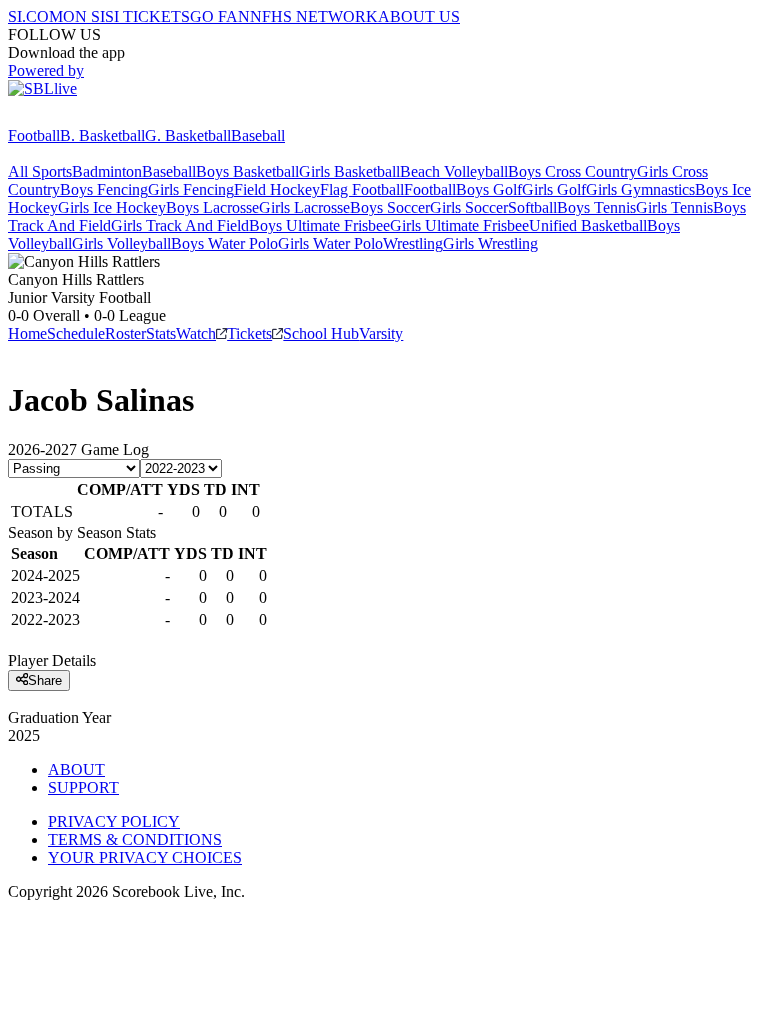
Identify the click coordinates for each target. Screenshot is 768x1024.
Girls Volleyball (121, 243)
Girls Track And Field (180, 225)
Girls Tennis (674, 207)
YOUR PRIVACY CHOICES (145, 857)
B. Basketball (102, 135)
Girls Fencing (191, 189)
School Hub (321, 333)
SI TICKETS (147, 16)
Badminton (107, 171)
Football (34, 135)
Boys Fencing (104, 189)
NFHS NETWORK (314, 16)
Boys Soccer (390, 207)
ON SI (84, 16)
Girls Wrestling (490, 243)
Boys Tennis (596, 207)
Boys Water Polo (224, 243)
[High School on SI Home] (85, 117)
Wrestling (413, 243)
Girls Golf (554, 189)
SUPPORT (83, 787)
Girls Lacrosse (304, 207)
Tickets (249, 333)
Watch (196, 333)
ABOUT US (419, 16)
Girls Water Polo (330, 243)
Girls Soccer (469, 207)
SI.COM (35, 16)
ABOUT (76, 769)
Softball (532, 207)
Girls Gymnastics (640, 189)
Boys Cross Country (572, 171)
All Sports (40, 171)
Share (45, 680)
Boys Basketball (247, 171)
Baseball (258, 135)
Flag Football (362, 189)
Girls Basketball (349, 171)
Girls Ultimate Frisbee (459, 225)
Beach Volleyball (454, 171)
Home (27, 333)
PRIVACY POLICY (114, 821)
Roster (125, 333)
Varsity (381, 333)
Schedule (76, 333)
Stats (161, 333)
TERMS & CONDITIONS (135, 839)
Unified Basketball (588, 225)
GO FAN (220, 16)
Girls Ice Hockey (112, 207)
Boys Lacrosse (212, 207)
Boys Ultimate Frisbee (319, 225)
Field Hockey (277, 189)
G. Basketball (188, 135)
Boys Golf (489, 189)
